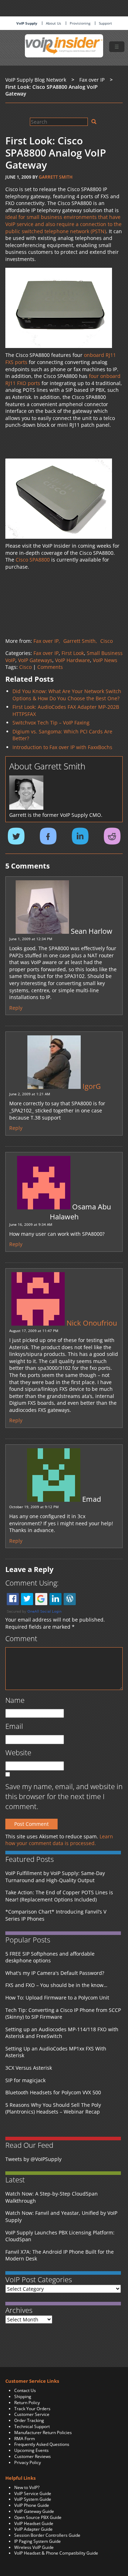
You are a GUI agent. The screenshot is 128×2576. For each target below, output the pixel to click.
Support (105, 23)
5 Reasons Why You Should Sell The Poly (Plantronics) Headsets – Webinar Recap (53, 2108)
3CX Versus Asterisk (29, 2068)
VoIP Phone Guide (32, 2505)
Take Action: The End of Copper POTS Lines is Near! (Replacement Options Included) (59, 1896)
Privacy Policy (28, 2462)
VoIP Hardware (73, 660)
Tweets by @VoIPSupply (33, 2159)
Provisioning (80, 23)
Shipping (23, 2396)
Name (15, 1700)
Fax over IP (46, 653)
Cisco (25, 667)
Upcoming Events (31, 2450)
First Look (73, 653)
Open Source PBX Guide (38, 2517)
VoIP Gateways (35, 660)
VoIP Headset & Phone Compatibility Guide (56, 2553)
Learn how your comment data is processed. (59, 1840)
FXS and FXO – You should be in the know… (56, 1985)
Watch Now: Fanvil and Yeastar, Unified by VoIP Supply (61, 2216)
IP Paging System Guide (38, 2541)
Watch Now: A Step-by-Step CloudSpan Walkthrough (52, 2197)
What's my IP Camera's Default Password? (55, 1973)
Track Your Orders (32, 2409)
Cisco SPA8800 (33, 560)
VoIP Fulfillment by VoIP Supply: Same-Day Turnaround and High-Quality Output (55, 1877)
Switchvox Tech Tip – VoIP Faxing (51, 723)
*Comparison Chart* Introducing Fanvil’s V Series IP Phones (56, 1915)
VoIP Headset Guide (34, 2523)
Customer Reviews (33, 2456)
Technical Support (32, 2426)
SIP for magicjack (25, 2080)
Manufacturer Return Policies (43, 2432)
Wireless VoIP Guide (34, 2547)
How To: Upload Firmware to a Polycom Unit (57, 1998)
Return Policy (27, 2403)
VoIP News (105, 660)
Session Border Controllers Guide (47, 2535)
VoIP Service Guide (33, 2493)
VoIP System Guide (33, 2499)
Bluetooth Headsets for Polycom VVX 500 (53, 2092)
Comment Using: (32, 1583)
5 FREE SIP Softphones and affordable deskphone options (50, 1957)
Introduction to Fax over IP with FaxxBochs (62, 747)
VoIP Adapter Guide (33, 2529)
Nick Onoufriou (92, 1323)
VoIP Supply (27, 23)
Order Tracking (29, 2420)
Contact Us (25, 2390)
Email (14, 1726)
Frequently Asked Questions (42, 2444)
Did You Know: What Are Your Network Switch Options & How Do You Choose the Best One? (67, 695)
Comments (50, 667)
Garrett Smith (56, 177)
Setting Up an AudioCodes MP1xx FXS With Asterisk (56, 2052)
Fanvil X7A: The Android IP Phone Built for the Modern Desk (60, 2255)
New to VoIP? (27, 2487)
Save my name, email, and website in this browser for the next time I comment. (64, 1796)
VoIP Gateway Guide (34, 2511)
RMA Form (25, 2439)
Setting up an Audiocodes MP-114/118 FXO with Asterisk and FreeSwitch (62, 2033)
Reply (16, 1008)
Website (18, 1753)
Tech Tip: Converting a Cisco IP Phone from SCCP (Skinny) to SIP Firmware (63, 2014)
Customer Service (32, 2414)
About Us (54, 23)
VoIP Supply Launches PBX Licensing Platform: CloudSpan (60, 2236)
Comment (21, 1638)
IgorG (92, 1086)
